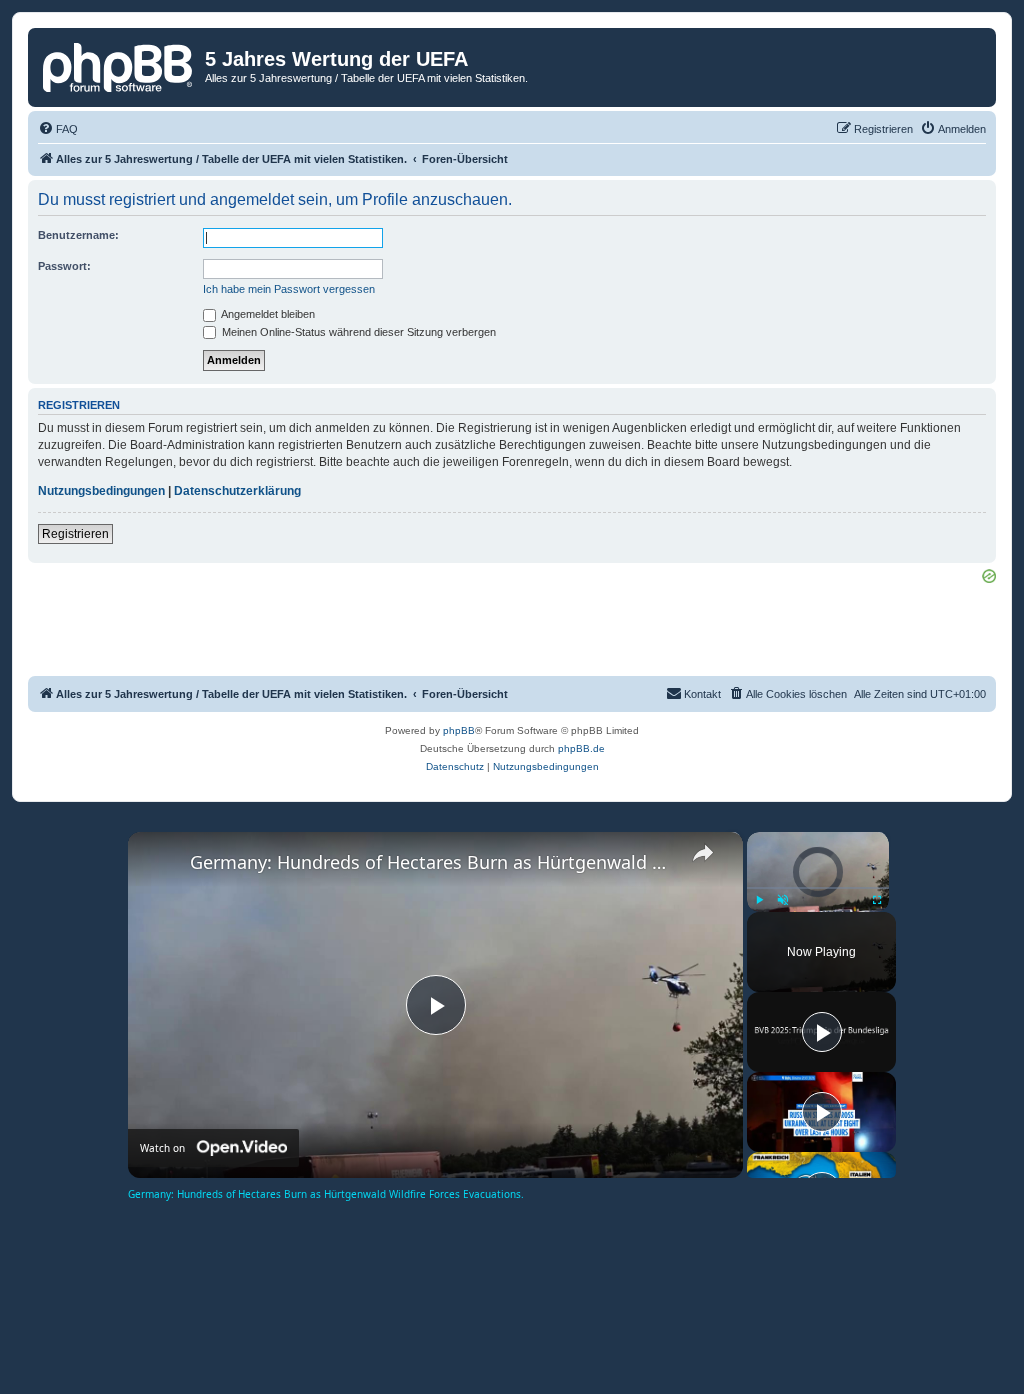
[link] (160, 864)
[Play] (759, 900)
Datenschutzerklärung (237, 491)
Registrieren (75, 534)
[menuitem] (58, 129)
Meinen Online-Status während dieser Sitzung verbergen (357, 332)
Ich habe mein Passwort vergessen (289, 289)
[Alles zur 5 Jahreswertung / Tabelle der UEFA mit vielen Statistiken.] (119, 65)
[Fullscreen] (877, 900)
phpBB (459, 730)
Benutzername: (78, 235)
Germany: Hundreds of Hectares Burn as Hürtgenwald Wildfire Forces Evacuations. (432, 862)
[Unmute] (783, 900)
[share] (703, 853)
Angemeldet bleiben (267, 314)
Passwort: (64, 266)
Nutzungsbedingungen (101, 491)
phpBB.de (581, 748)
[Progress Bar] (818, 887)
